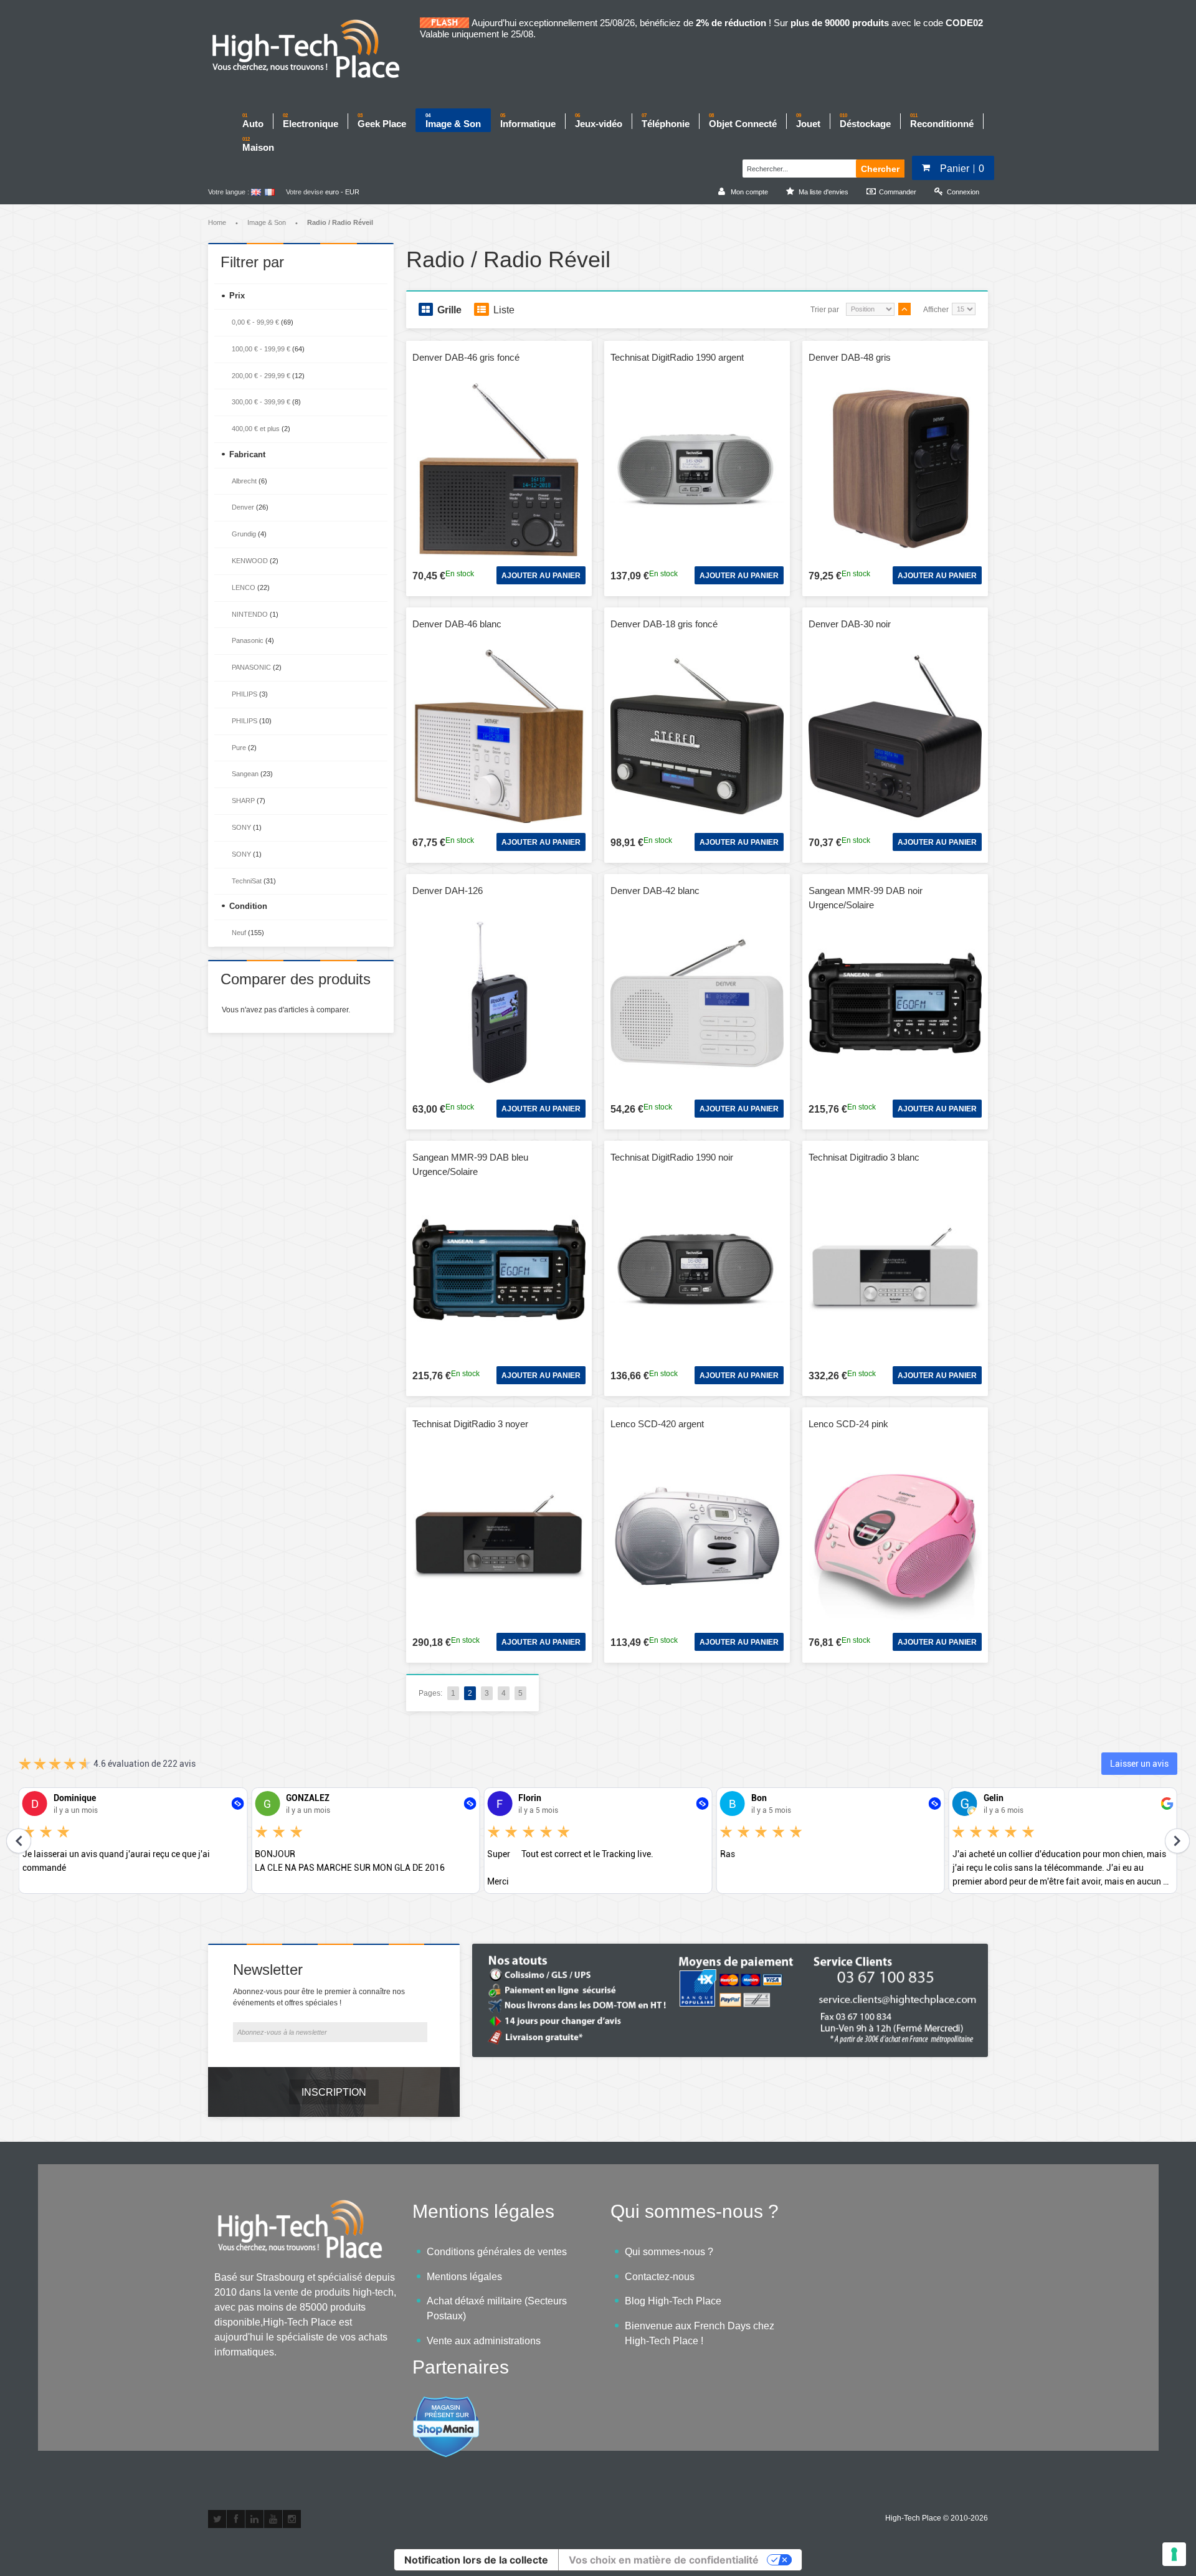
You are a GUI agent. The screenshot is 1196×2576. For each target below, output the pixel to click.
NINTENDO (250, 614)
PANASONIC (251, 667)
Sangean (245, 774)
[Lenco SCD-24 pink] (895, 1536)
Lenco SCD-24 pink (848, 1424)
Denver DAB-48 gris (850, 357)
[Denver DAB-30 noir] (895, 736)
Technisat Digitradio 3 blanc (864, 1157)
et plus (256, 429)
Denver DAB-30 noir (850, 624)
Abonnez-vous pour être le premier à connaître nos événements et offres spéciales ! (319, 1997)
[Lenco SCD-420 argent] (697, 1536)
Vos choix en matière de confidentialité (664, 2560)
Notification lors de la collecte (476, 2560)
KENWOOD (250, 561)
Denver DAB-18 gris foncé (664, 624)
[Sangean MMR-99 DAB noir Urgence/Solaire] (895, 1003)
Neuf (239, 933)
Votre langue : (229, 192)
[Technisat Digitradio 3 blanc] (895, 1270)
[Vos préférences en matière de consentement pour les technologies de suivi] (1174, 2554)
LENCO (244, 587)
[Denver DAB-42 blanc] (697, 1003)
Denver (243, 507)
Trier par (825, 310)
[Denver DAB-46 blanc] (499, 736)
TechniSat (247, 881)
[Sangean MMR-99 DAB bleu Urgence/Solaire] (499, 1270)
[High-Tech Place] (314, 50)
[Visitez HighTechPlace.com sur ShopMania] (446, 2403)
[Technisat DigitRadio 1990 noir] (697, 1270)
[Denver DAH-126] (499, 1003)
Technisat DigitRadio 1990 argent (677, 357)
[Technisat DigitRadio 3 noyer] (499, 1536)
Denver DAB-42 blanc (655, 891)
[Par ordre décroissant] (904, 309)
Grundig (244, 534)
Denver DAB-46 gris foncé (466, 357)
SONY (241, 827)
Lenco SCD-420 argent (657, 1424)
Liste (504, 310)
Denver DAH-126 (448, 891)
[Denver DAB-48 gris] (895, 470)
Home (217, 222)
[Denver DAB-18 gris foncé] (697, 736)
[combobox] (798, 167)
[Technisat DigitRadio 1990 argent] (697, 470)
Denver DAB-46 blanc (457, 624)
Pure (239, 748)
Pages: (430, 1693)
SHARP (243, 801)
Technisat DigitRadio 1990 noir (672, 1157)
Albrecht (244, 481)
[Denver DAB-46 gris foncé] (499, 470)
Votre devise (305, 192)
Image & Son (267, 222)
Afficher (936, 310)
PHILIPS (244, 694)
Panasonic (248, 640)
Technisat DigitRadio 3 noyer (470, 1424)
